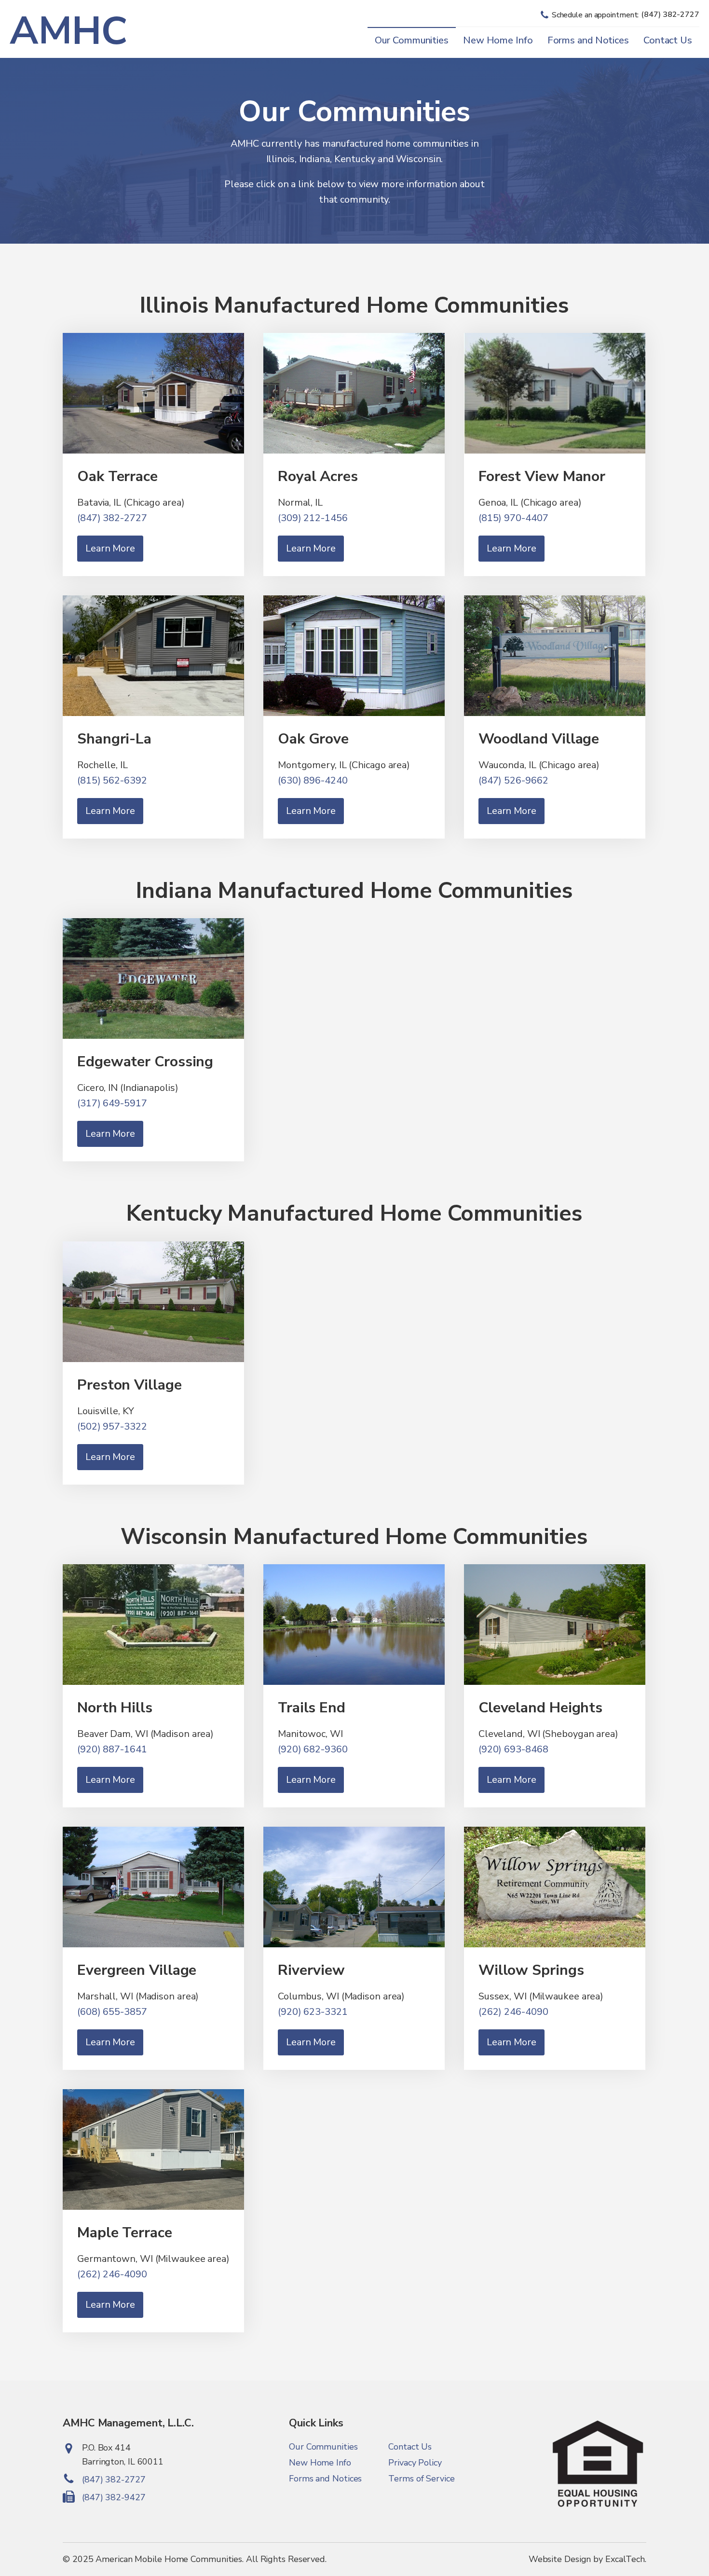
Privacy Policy (415, 2463)
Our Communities (412, 40)
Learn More (110, 548)
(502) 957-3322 (112, 1426)
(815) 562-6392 (112, 780)
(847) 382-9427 (114, 2497)
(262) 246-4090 (513, 2012)
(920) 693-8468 (513, 1749)
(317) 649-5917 (112, 1103)
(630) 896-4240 (313, 780)
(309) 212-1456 (313, 518)
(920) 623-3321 (313, 2012)
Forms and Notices (588, 40)
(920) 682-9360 (313, 1749)
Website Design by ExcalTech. (587, 2559)
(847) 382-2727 (112, 518)
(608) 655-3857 (112, 2012)
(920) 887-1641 (112, 1749)
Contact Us (668, 40)
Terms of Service (421, 2479)
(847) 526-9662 (513, 780)
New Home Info (498, 40)
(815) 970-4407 (513, 518)
